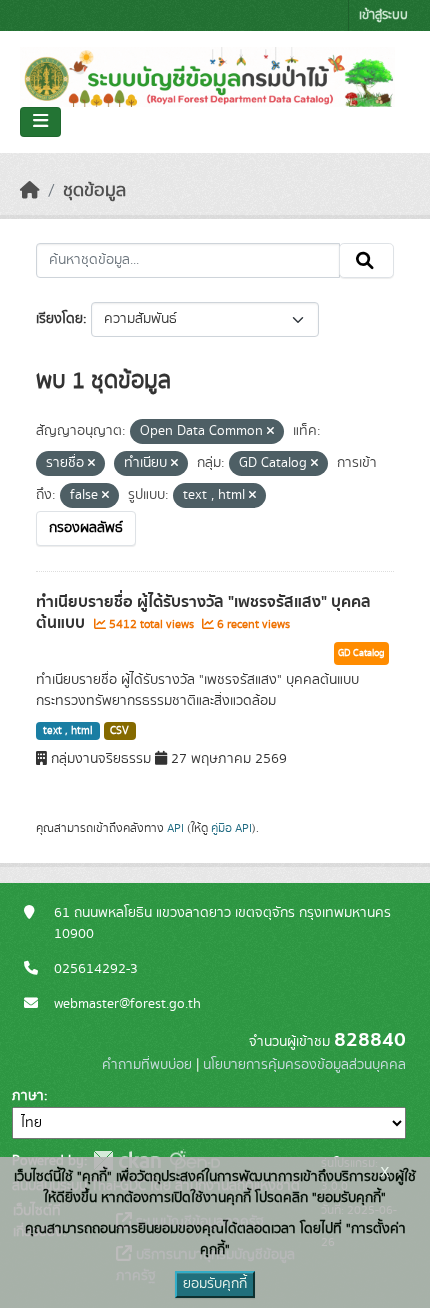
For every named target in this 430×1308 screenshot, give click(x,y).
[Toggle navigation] (40, 122)
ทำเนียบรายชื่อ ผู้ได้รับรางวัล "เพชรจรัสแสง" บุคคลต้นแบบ (203, 612)
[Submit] (366, 261)
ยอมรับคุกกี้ (215, 1284)
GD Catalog (361, 653)
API (175, 828)
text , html (68, 731)
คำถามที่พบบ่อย (147, 1065)
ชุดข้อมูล (94, 191)
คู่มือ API (231, 828)
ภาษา (28, 1096)
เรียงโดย (59, 319)
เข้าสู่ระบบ (383, 15)
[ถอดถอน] (270, 432)
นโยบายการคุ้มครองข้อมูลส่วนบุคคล (304, 1065)
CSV (119, 731)
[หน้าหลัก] (30, 191)
